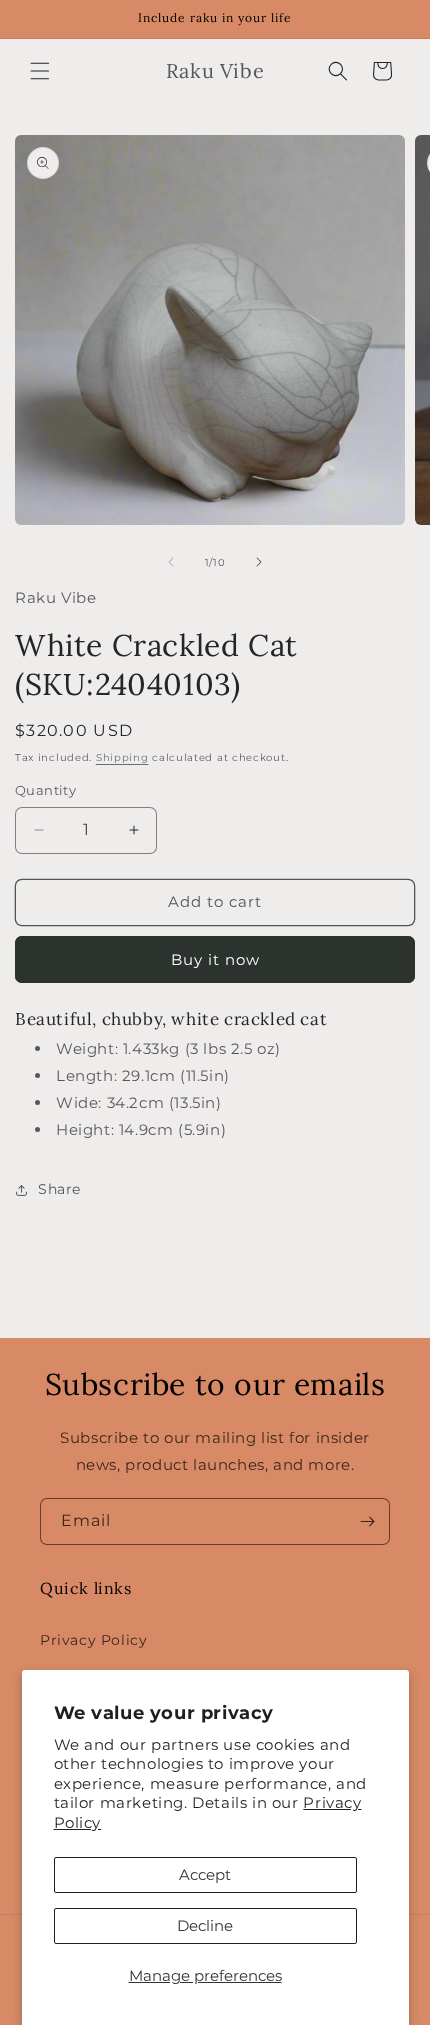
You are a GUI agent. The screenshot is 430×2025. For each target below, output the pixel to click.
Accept (205, 1874)
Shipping (122, 757)
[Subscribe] (367, 1521)
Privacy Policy (93, 1640)
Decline (205, 1925)
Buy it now (215, 959)
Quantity (45, 790)
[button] (40, 71)
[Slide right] (259, 562)
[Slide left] (171, 562)
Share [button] (59, 1189)
